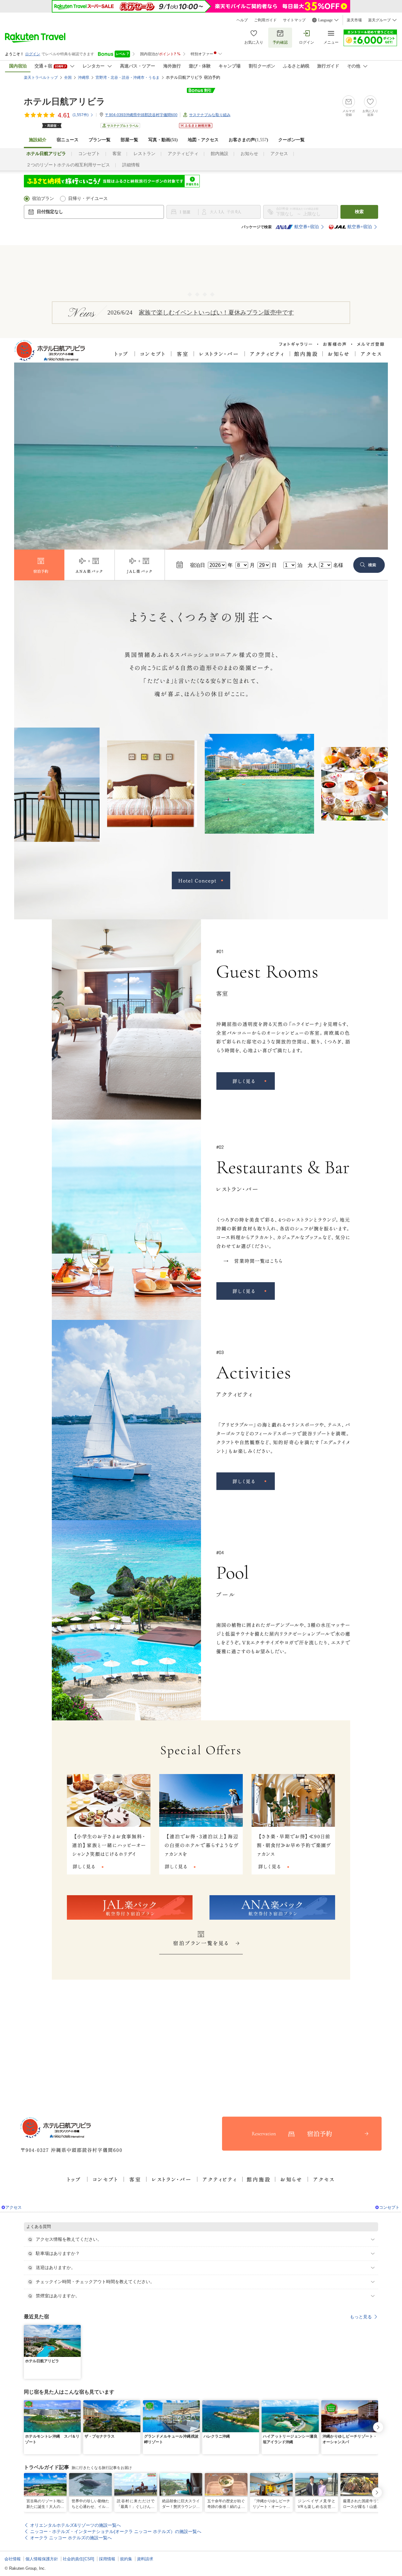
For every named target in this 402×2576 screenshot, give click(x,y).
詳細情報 (131, 165)
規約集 (126, 2559)
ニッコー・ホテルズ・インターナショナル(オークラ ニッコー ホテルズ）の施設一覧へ (116, 2531)
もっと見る (361, 2317)
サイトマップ (294, 20)
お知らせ (249, 154)
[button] (77, 2329)
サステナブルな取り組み (210, 115)
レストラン (144, 154)
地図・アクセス (203, 140)
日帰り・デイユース (88, 199)
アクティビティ (183, 154)
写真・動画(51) (163, 140)
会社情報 (13, 2559)
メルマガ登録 (370, 343)
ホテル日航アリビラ (65, 102)
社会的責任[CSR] (79, 2559)
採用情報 (107, 2559)
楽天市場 (354, 20)
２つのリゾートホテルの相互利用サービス (68, 165)
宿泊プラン (43, 199)
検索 (359, 212)
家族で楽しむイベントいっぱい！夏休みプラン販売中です (216, 312)
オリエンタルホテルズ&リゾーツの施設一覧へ (76, 2525)
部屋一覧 (129, 140)
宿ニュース (68, 140)
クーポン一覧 (291, 140)
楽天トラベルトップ (41, 78)
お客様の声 (334, 343)
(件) (81, 115)
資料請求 (145, 2559)
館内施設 (220, 154)
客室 (117, 154)
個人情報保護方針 (42, 2559)
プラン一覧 (100, 140)
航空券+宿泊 (307, 227)
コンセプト (89, 154)
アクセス (279, 154)
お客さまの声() (248, 140)
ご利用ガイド (265, 20)
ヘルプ (242, 20)
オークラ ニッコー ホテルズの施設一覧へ (71, 2538)
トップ (122, 355)
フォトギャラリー (296, 343)
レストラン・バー (219, 355)
